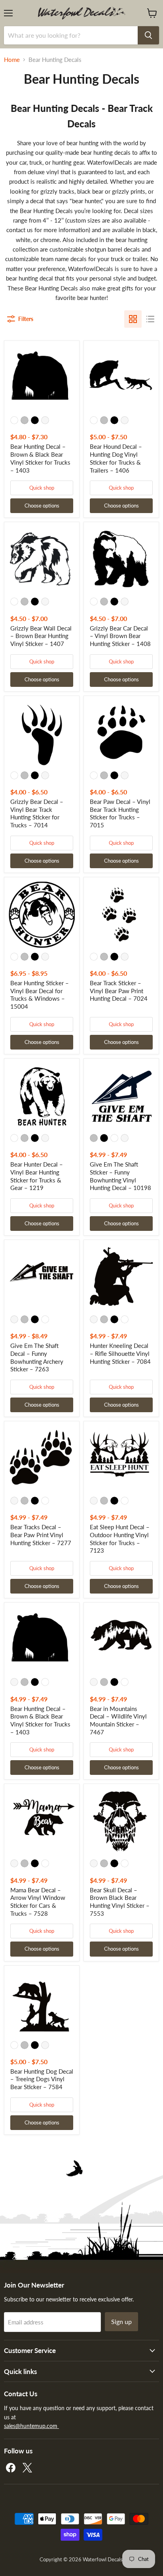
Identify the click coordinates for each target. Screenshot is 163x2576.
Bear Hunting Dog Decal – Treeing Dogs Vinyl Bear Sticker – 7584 (42, 2079)
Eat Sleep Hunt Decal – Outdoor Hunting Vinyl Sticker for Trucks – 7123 (120, 1539)
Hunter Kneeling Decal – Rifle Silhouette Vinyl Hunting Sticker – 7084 (120, 1353)
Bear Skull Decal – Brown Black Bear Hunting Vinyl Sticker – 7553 (120, 1902)
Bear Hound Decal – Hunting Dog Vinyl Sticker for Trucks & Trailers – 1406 (116, 458)
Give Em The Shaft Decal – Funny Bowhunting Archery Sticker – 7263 (37, 1357)
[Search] (148, 35)
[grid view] (133, 319)
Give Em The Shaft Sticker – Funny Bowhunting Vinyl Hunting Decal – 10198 (120, 1176)
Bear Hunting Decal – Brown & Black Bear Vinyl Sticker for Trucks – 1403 (40, 458)
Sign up (121, 2321)
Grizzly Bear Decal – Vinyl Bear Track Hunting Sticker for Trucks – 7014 (37, 813)
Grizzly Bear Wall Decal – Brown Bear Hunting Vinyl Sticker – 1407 (41, 636)
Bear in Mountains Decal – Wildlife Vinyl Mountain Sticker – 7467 (118, 1720)
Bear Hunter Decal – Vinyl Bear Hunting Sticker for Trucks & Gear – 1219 (37, 1176)
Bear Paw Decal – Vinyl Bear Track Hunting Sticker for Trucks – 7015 (120, 813)
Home (12, 60)
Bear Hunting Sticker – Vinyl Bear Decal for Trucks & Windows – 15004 (40, 995)
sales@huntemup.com (31, 2426)
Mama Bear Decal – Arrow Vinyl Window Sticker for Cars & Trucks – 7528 (38, 1902)
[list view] (150, 319)
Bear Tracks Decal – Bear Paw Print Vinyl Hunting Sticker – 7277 (41, 1535)
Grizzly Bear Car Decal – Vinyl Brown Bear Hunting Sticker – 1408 (120, 636)
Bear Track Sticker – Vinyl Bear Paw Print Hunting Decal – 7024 (119, 991)
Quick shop (42, 488)
